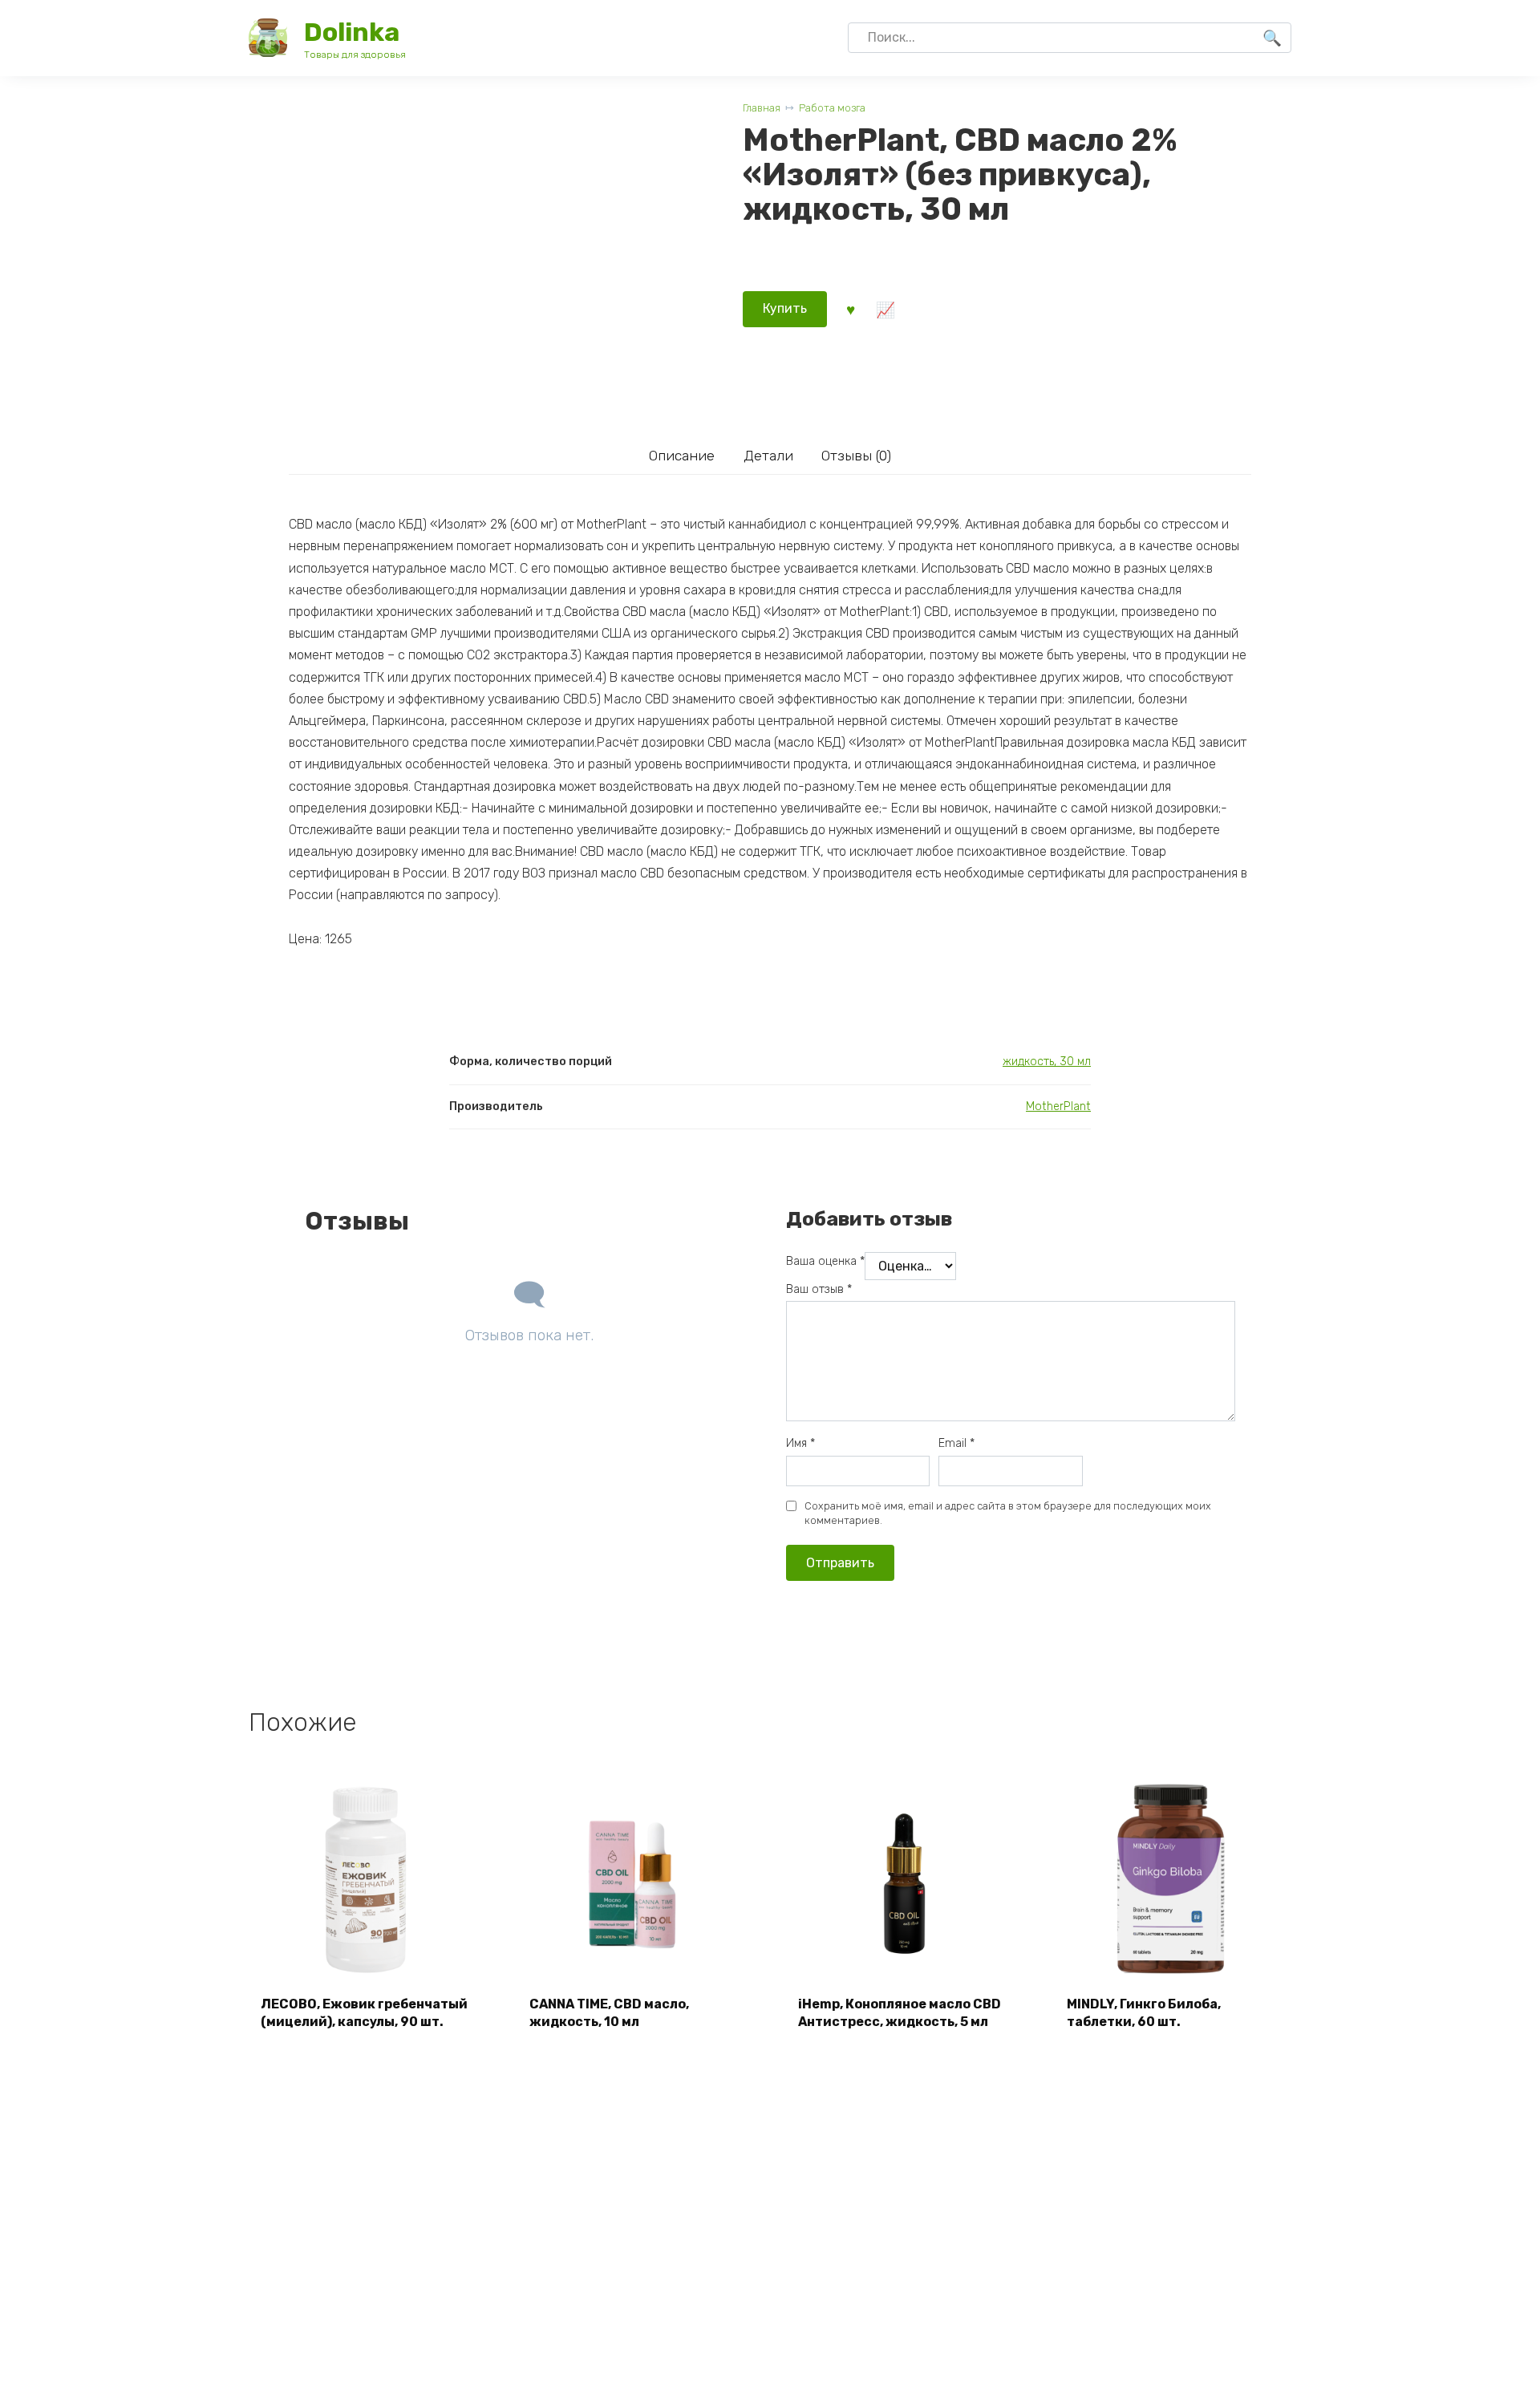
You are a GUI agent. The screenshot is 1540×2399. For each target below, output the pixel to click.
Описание (682, 456)
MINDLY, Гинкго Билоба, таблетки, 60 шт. (1144, 2013)
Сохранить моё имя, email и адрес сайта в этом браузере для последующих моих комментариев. (1008, 1513)
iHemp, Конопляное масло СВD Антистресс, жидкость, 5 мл (900, 2013)
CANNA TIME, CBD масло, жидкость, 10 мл (609, 2013)
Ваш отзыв (819, 1289)
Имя (800, 1443)
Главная (762, 108)
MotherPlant (1058, 1106)
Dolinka (352, 32)
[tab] (681, 456)
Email (956, 1443)
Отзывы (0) (856, 456)
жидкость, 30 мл (1047, 1062)
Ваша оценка (825, 1261)
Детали (768, 456)
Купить (785, 308)
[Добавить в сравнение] (885, 309)
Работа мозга (832, 108)
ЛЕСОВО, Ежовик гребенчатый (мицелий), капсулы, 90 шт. (364, 2013)
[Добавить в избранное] (850, 309)
